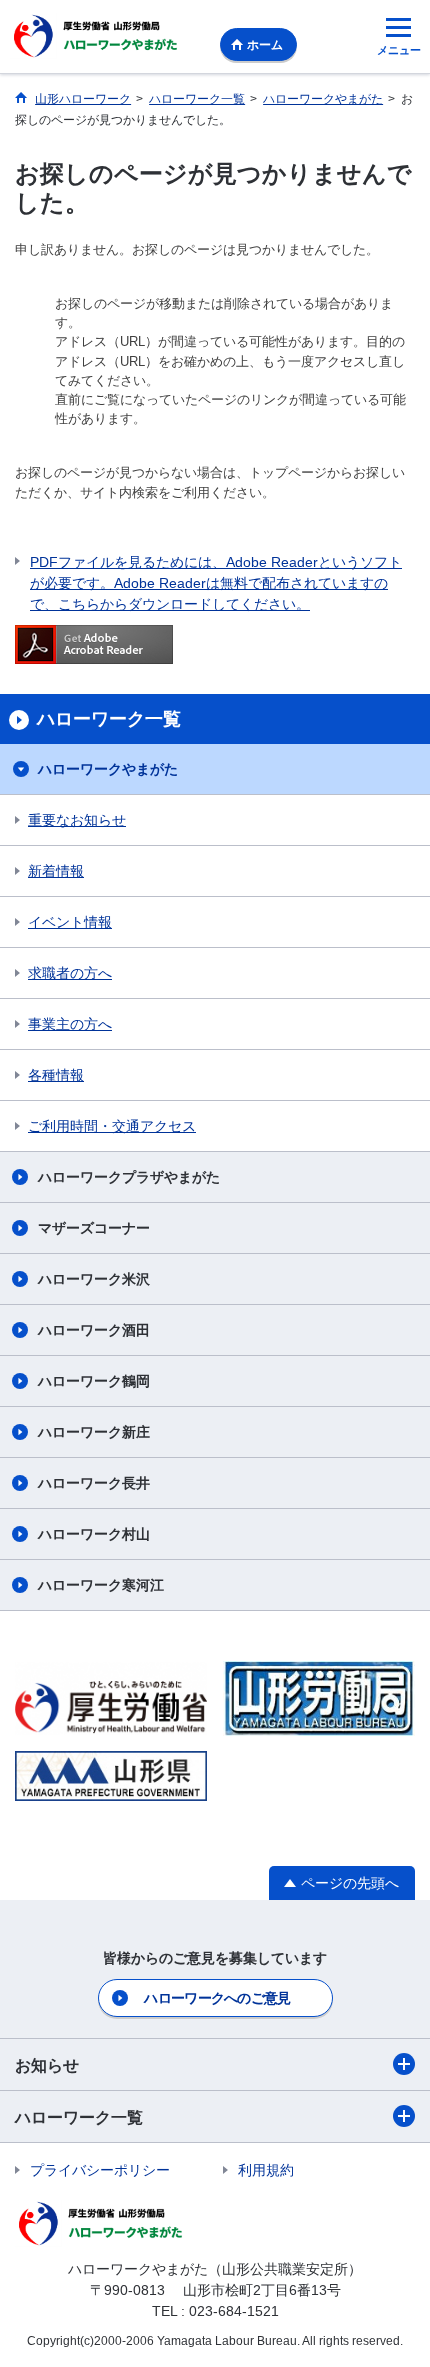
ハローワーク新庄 (94, 1432)
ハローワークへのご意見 (217, 1998)
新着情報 (56, 871)
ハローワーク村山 (94, 1534)
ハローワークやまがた (108, 769)
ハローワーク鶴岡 (94, 1381)
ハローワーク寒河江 (101, 1585)
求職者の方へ (70, 973)
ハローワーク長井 (94, 1483)
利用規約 (266, 2170)
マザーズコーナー (94, 1228)
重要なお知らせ (77, 820)
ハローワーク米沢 (94, 1279)
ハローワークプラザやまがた (129, 1177)
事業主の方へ (70, 1024)
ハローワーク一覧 (79, 2117)
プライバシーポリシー (100, 2170)
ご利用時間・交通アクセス (112, 1126)
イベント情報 (70, 922)
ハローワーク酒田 (94, 1330)
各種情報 (56, 1075)
